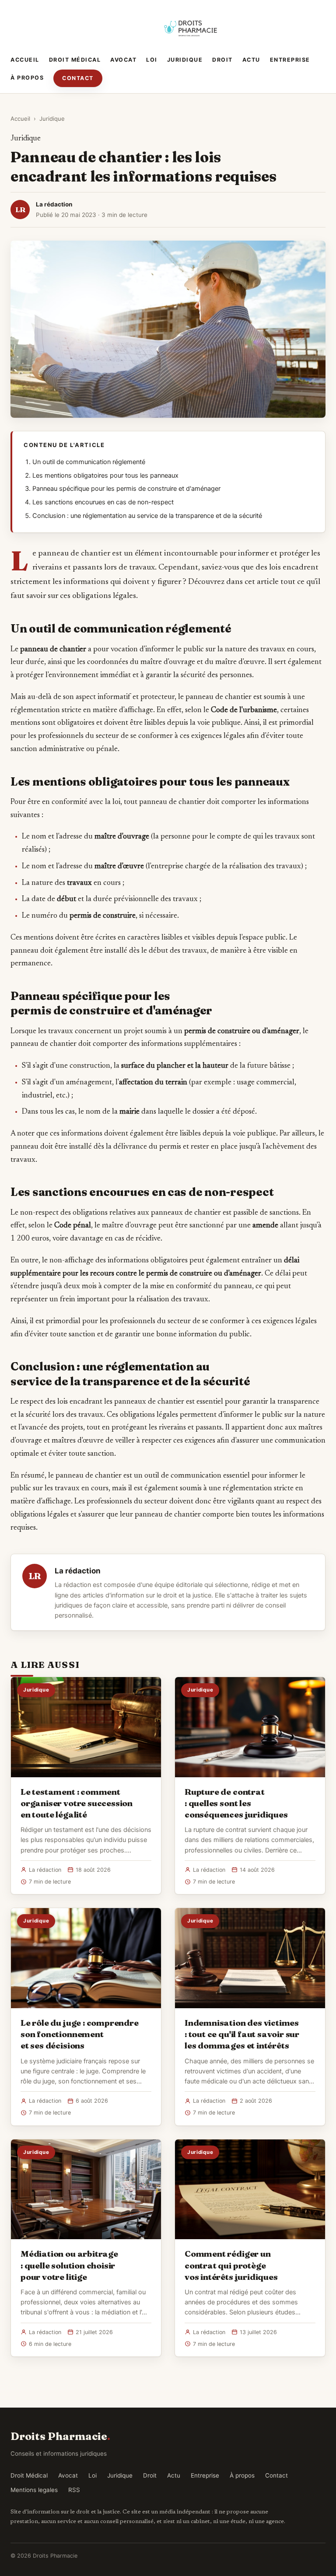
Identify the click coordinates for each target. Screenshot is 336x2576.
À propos (27, 78)
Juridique (185, 60)
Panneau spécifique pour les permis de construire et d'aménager (126, 489)
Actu (251, 60)
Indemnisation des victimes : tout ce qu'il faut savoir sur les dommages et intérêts (242, 2034)
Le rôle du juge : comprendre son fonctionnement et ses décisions (80, 2034)
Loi (152, 60)
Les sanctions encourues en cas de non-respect (103, 502)
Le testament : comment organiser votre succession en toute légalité (77, 1803)
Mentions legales (34, 2490)
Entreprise (290, 60)
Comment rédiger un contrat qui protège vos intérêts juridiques (231, 2265)
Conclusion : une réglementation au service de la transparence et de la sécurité (147, 516)
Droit (222, 60)
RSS (74, 2490)
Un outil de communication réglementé (89, 462)
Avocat (123, 60)
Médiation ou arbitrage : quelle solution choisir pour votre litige (69, 2265)
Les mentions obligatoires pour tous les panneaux (105, 475)
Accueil (25, 60)
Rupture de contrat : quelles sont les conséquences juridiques (236, 1803)
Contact (78, 78)
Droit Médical (75, 60)
